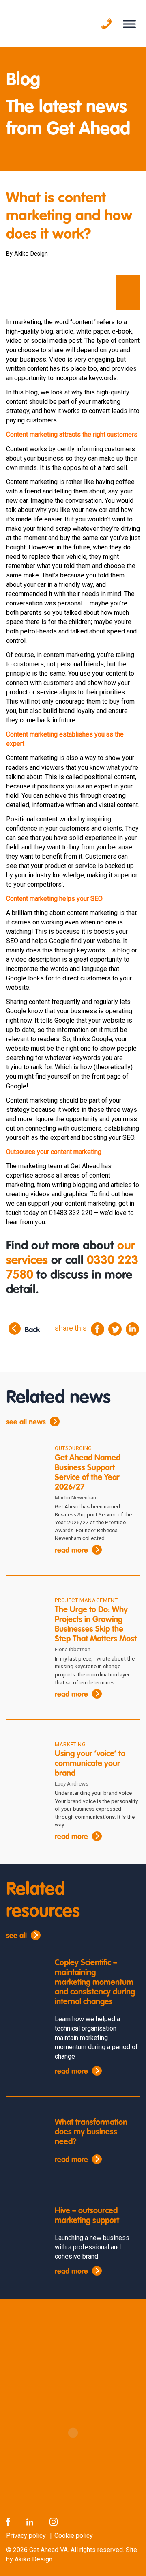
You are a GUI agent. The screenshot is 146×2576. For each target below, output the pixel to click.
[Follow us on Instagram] (54, 2521)
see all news (26, 1422)
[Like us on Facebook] (8, 2521)
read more (71, 1551)
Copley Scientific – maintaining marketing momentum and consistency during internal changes (95, 1983)
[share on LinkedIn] (132, 1328)
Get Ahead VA (48, 2550)
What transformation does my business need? (91, 2132)
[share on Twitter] (115, 1328)
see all (16, 1936)
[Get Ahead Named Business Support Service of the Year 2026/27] (24, 1460)
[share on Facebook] (98, 1328)
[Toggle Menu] (129, 24)
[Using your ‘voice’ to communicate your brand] (24, 1756)
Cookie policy (74, 2536)
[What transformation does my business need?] (24, 2133)
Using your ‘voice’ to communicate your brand (90, 1764)
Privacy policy (26, 2536)
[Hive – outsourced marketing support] (24, 2222)
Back (32, 1330)
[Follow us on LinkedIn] (30, 2521)
